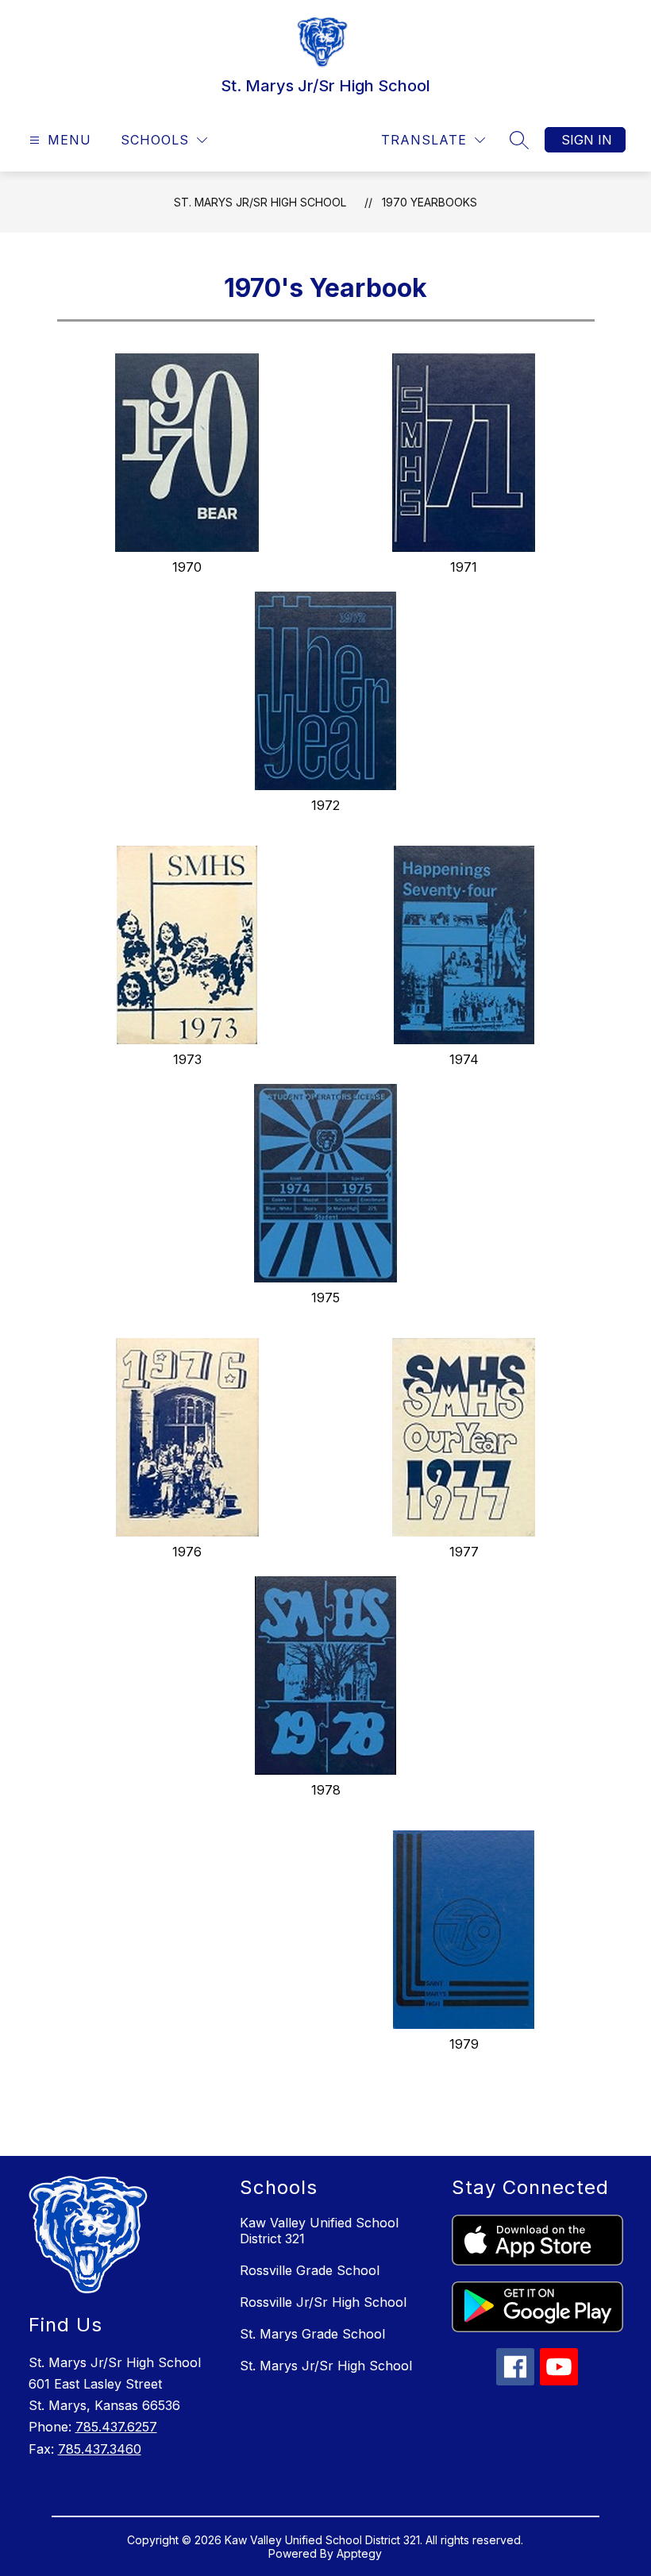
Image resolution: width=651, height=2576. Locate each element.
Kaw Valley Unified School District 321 (319, 2231)
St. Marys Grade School (312, 2334)
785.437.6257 (116, 2427)
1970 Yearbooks (430, 202)
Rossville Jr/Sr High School (323, 2302)
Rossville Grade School (310, 2270)
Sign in (587, 140)
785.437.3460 (100, 2449)
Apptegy (359, 2553)
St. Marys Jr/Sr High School (260, 202)
